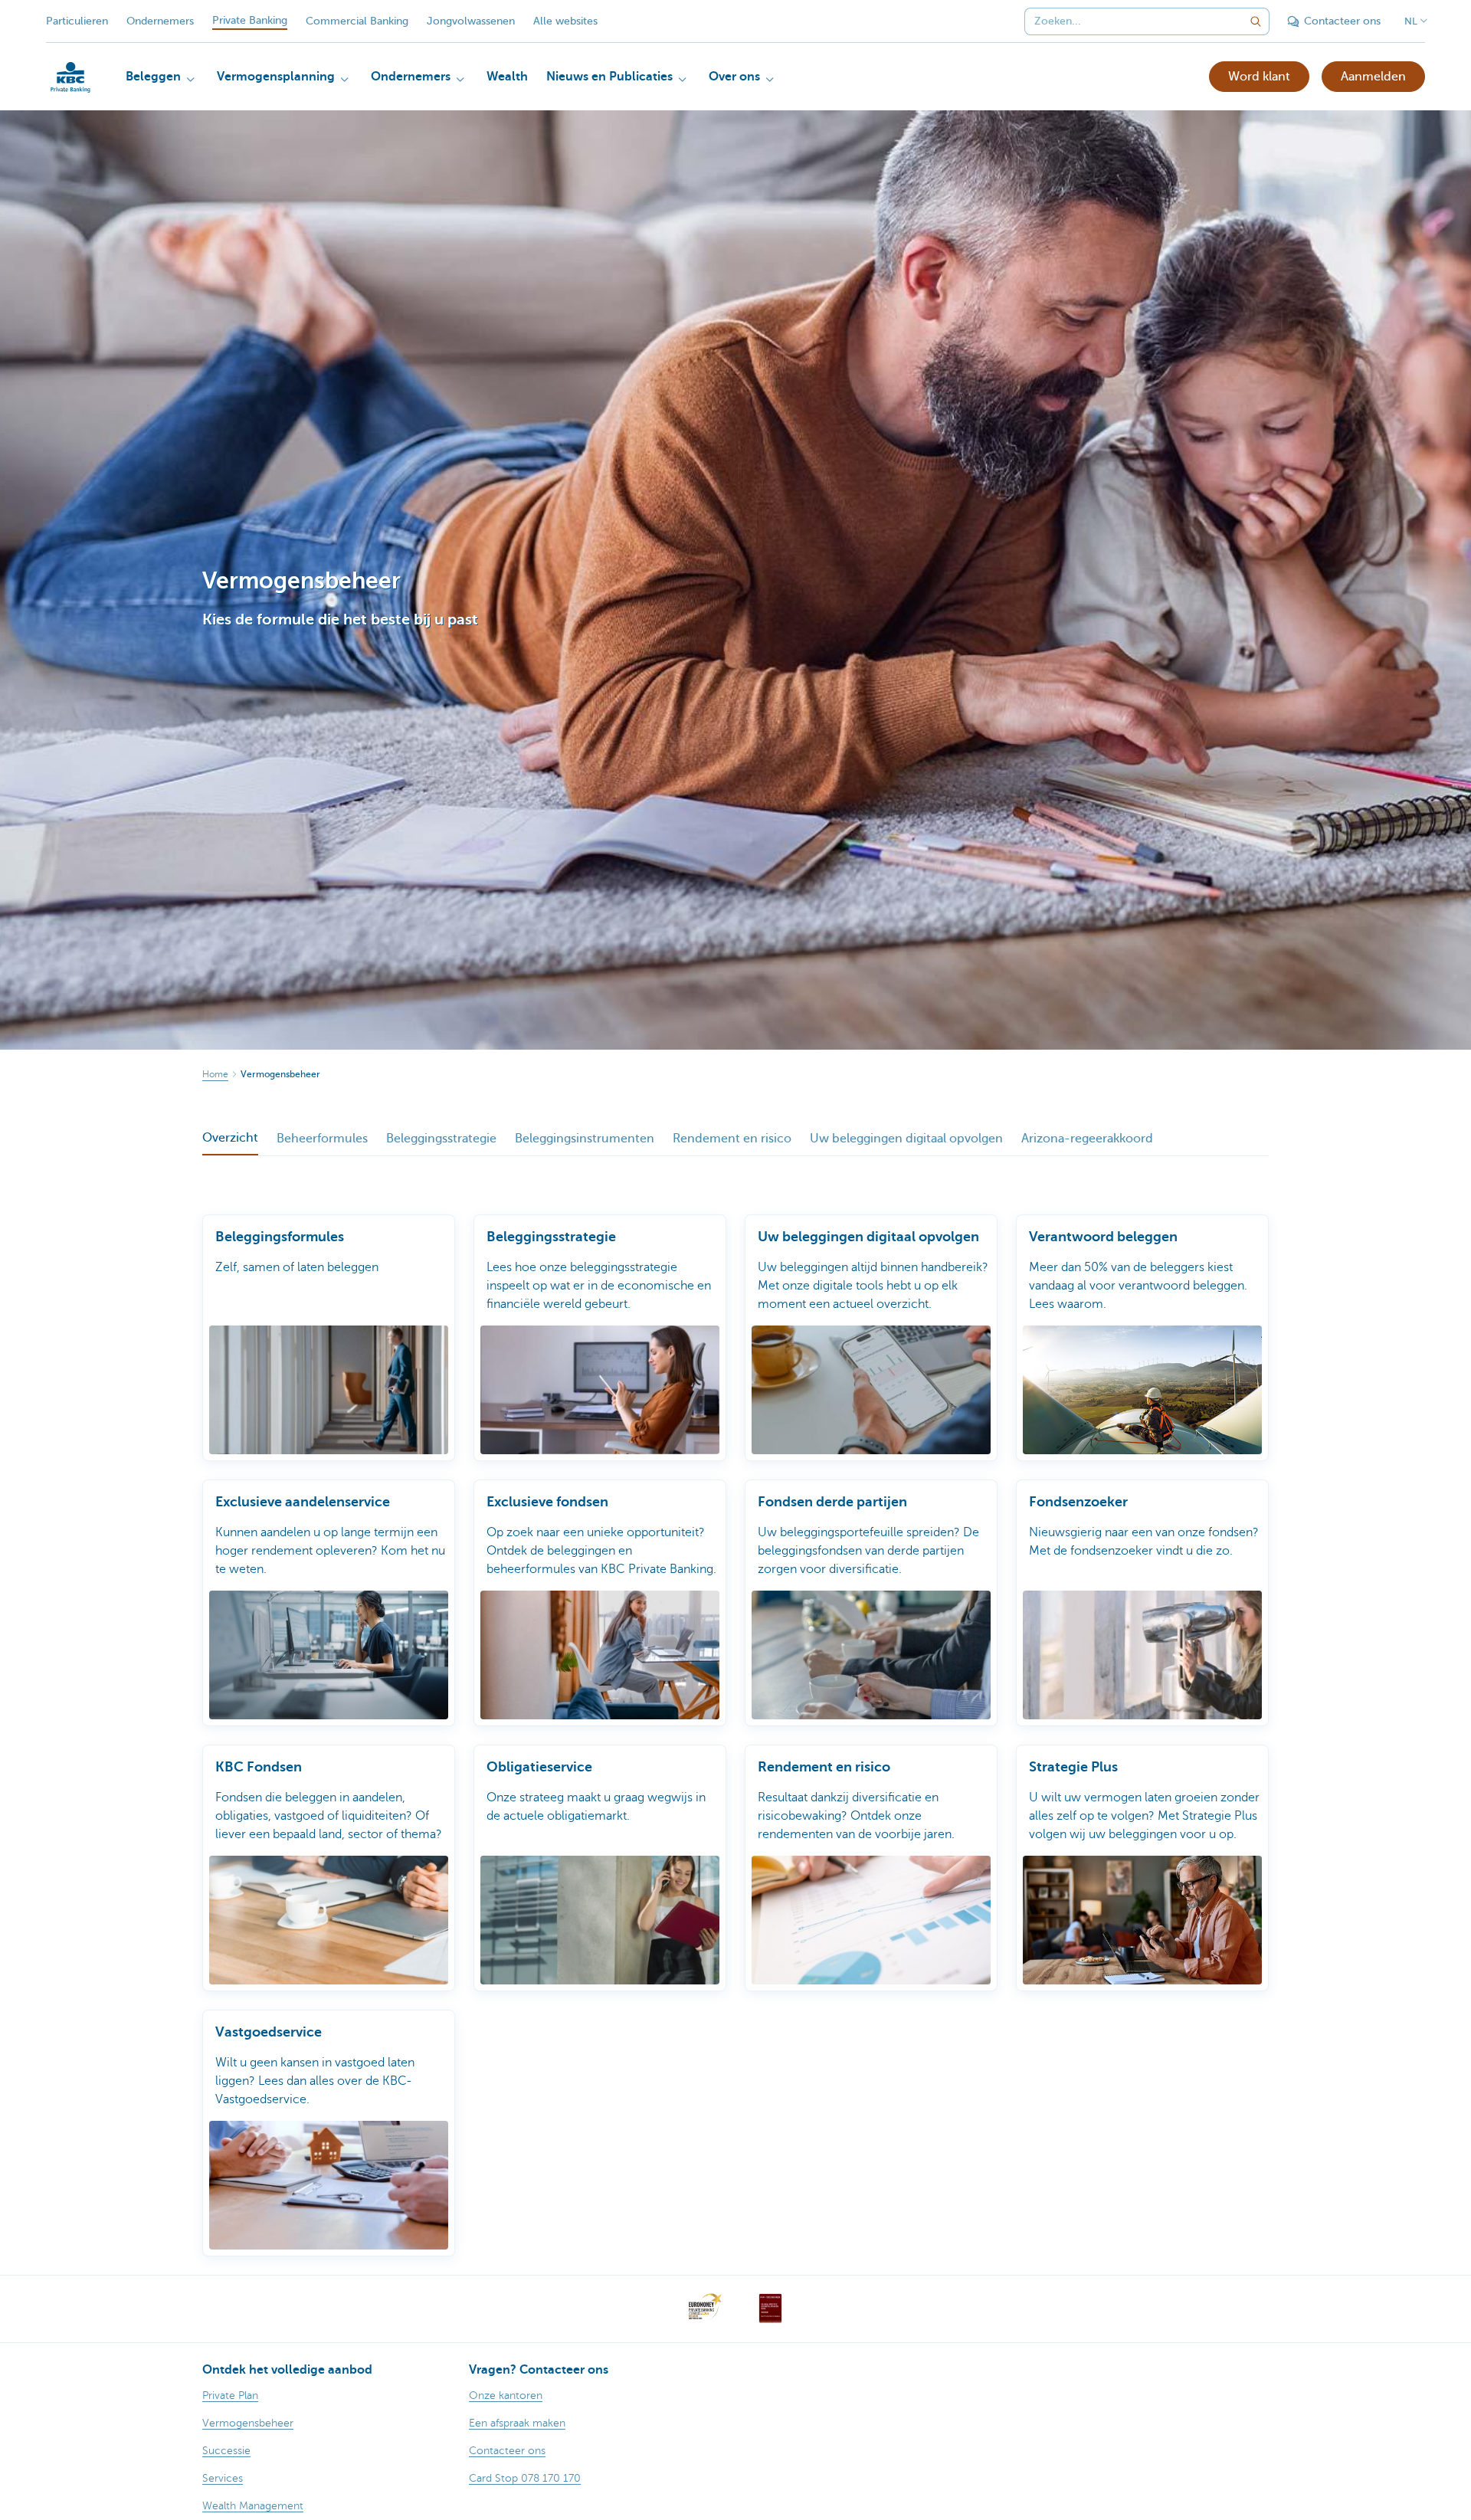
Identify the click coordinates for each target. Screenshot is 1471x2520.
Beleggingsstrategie (441, 1139)
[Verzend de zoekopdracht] (1256, 21)
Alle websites (565, 21)
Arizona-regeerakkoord (1087, 1139)
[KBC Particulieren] (70, 77)
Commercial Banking (357, 21)
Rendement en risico (732, 1139)
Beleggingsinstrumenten (585, 1139)
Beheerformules (322, 1139)
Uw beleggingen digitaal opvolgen (906, 1139)
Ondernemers (160, 21)
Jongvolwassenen (471, 21)
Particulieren (77, 21)
